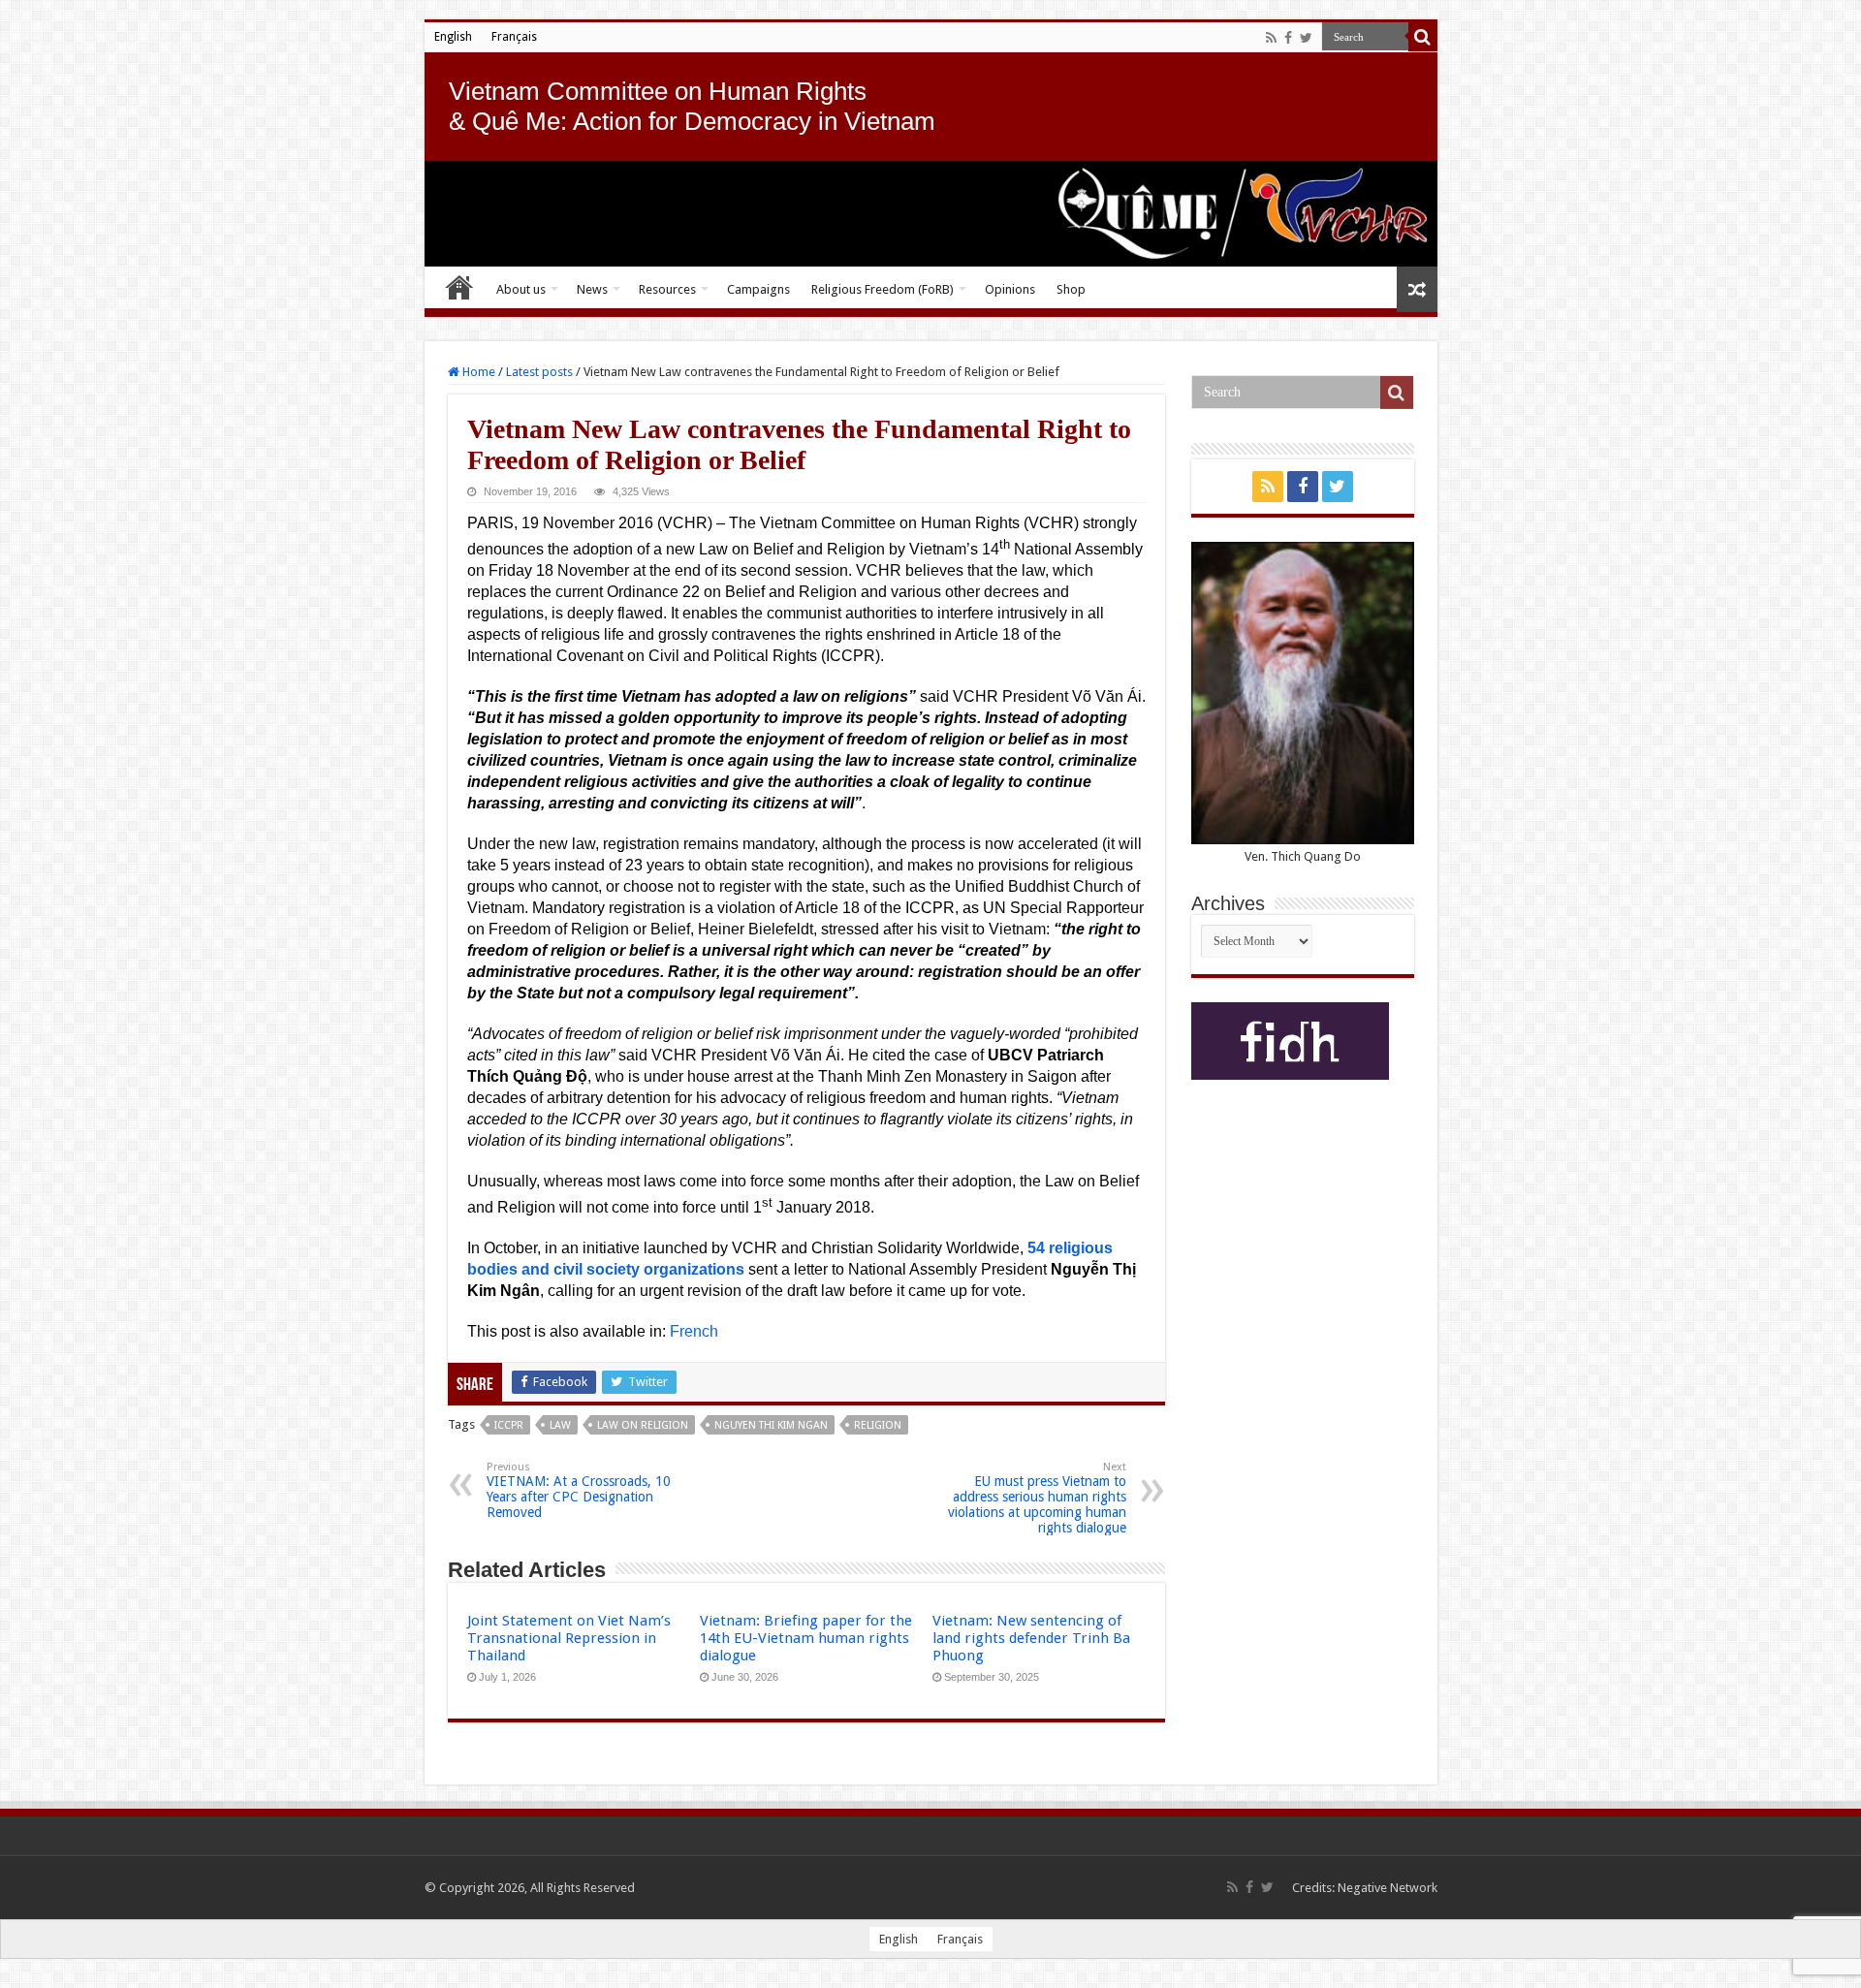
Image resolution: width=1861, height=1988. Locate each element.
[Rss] (1271, 38)
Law (560, 1425)
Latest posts (539, 372)
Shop (1071, 289)
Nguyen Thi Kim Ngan (771, 1425)
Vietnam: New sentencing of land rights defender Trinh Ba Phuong (1031, 1638)
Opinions (1010, 289)
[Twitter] (1306, 38)
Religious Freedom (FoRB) (883, 289)
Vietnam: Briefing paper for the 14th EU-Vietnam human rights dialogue (806, 1638)
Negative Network (1388, 1888)
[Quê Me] (931, 214)
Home (459, 287)
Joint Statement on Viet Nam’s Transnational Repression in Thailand (569, 1638)
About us (521, 289)
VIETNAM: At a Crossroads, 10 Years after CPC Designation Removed (579, 1490)
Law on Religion (643, 1425)
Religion (878, 1425)
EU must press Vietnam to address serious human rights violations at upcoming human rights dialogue (1037, 1498)
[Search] (1423, 37)
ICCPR (509, 1425)
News (592, 289)
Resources (667, 289)
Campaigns (758, 289)
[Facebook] (1288, 38)
